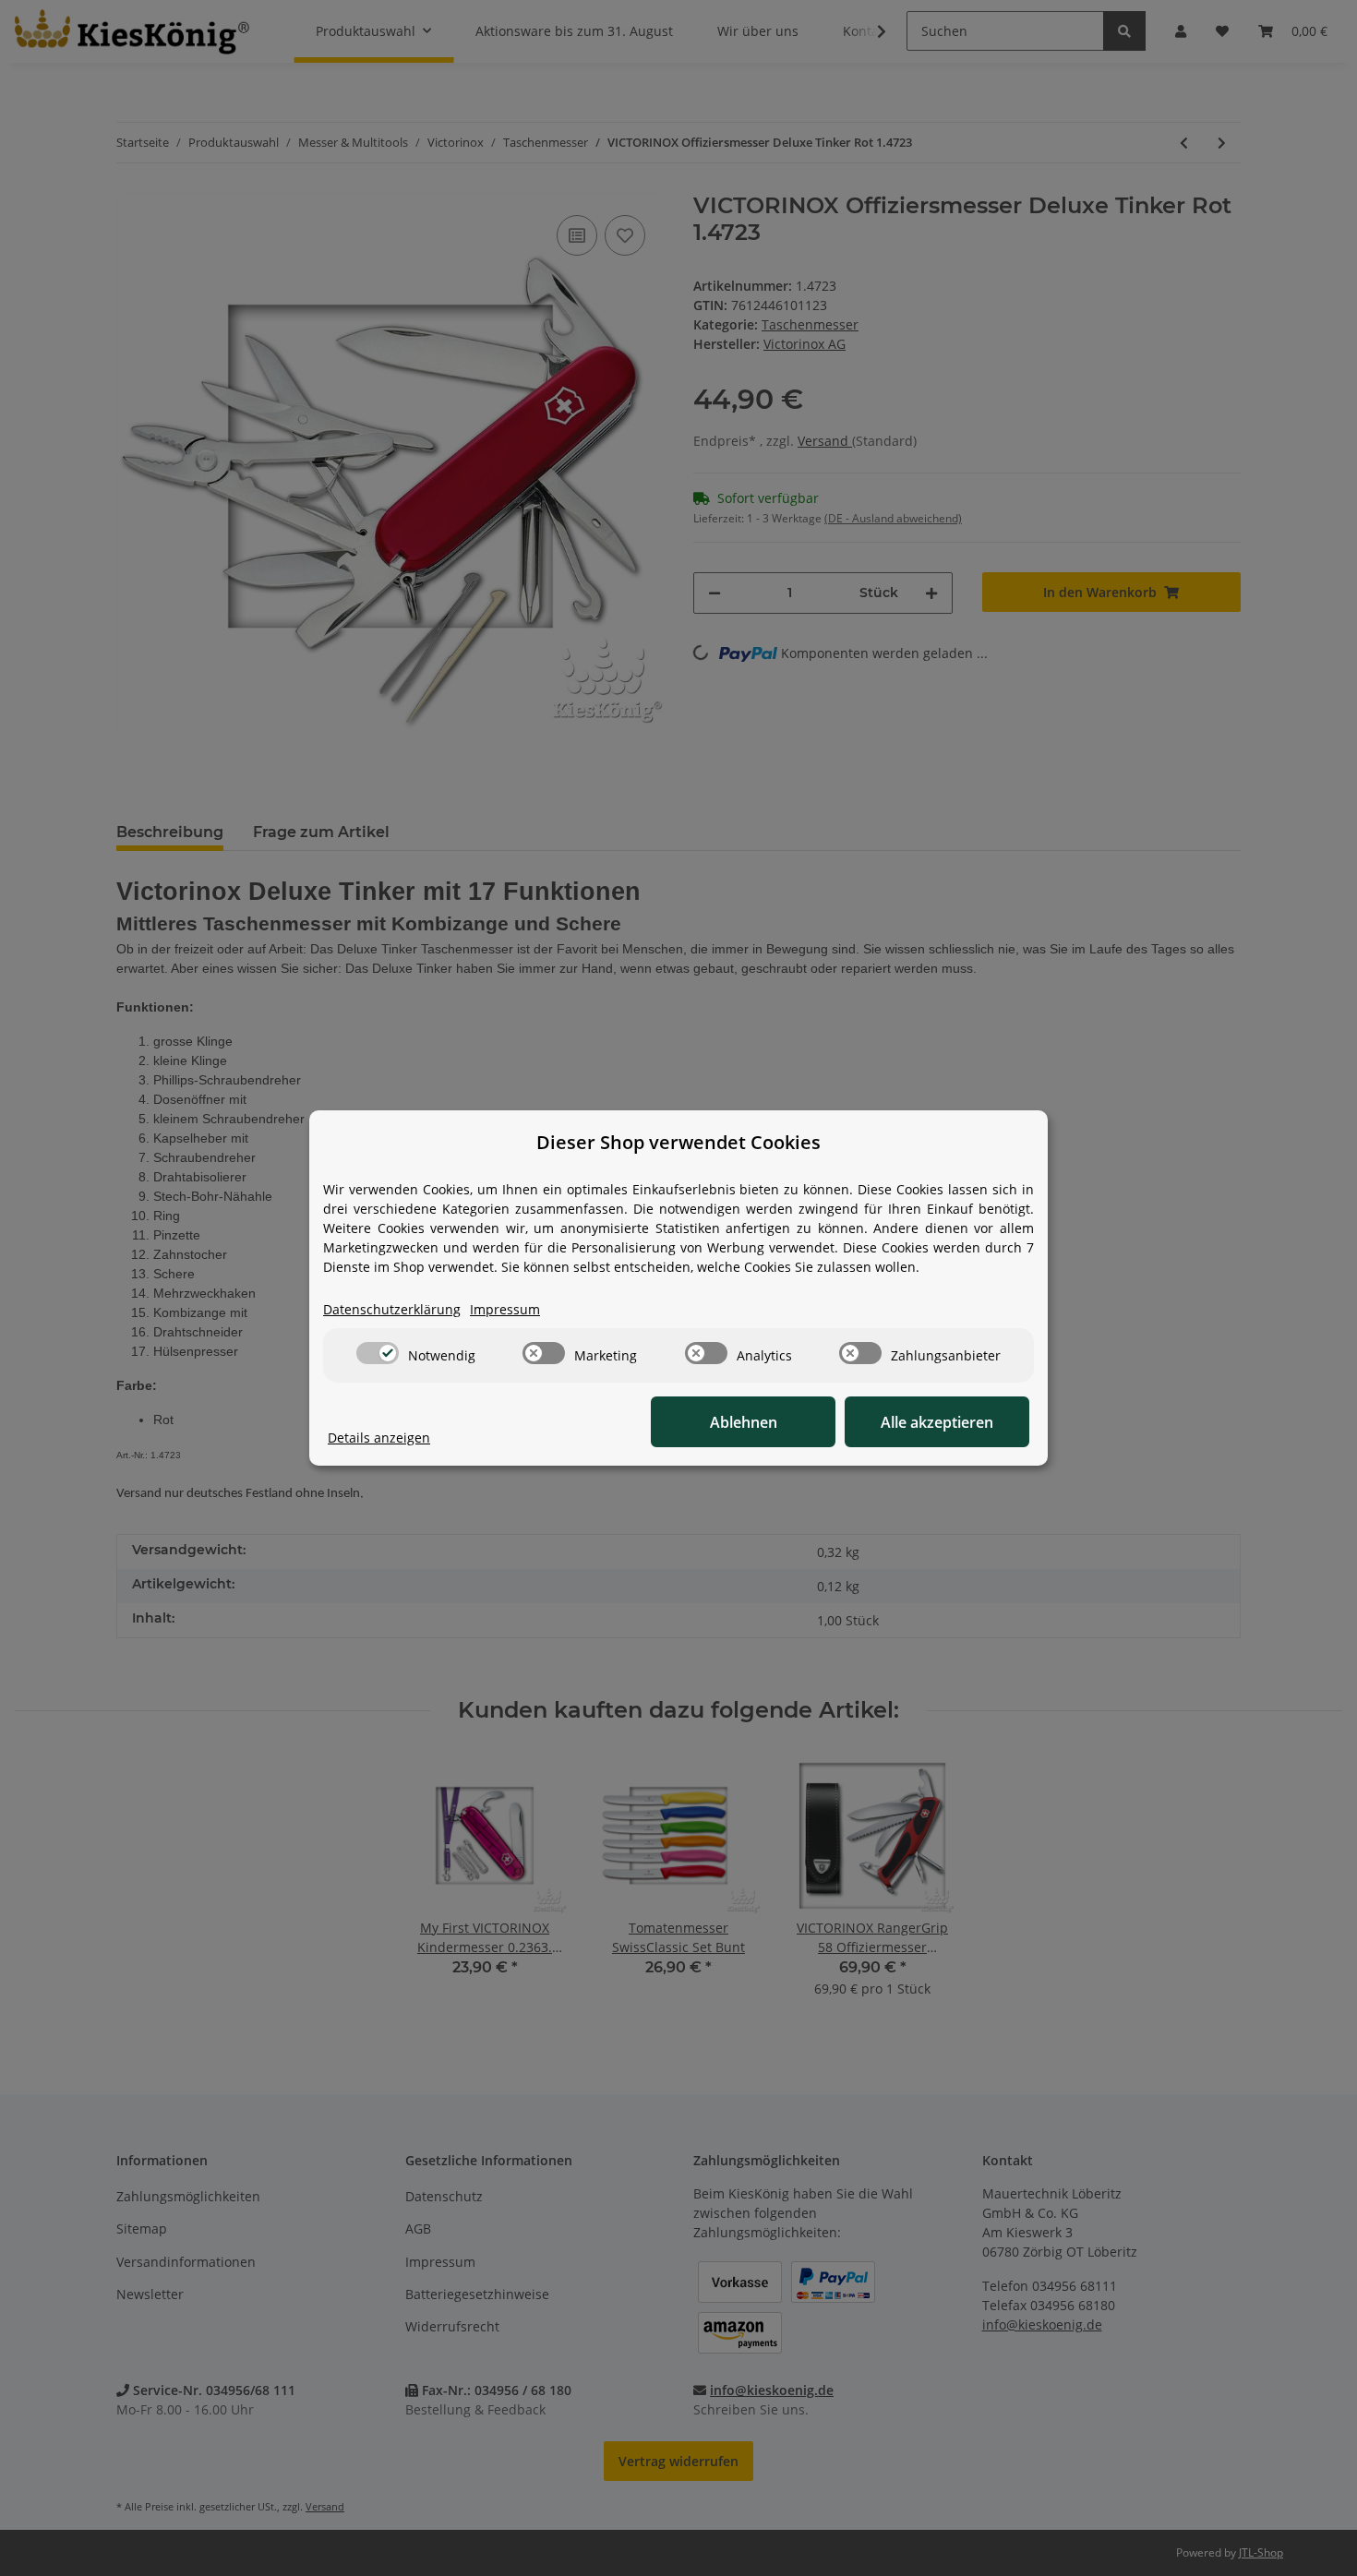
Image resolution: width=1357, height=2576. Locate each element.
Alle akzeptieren (937, 1422)
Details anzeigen (379, 1438)
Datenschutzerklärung (392, 1309)
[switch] (378, 1353)
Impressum (505, 1309)
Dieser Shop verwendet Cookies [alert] (678, 1142)
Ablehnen (744, 1422)
